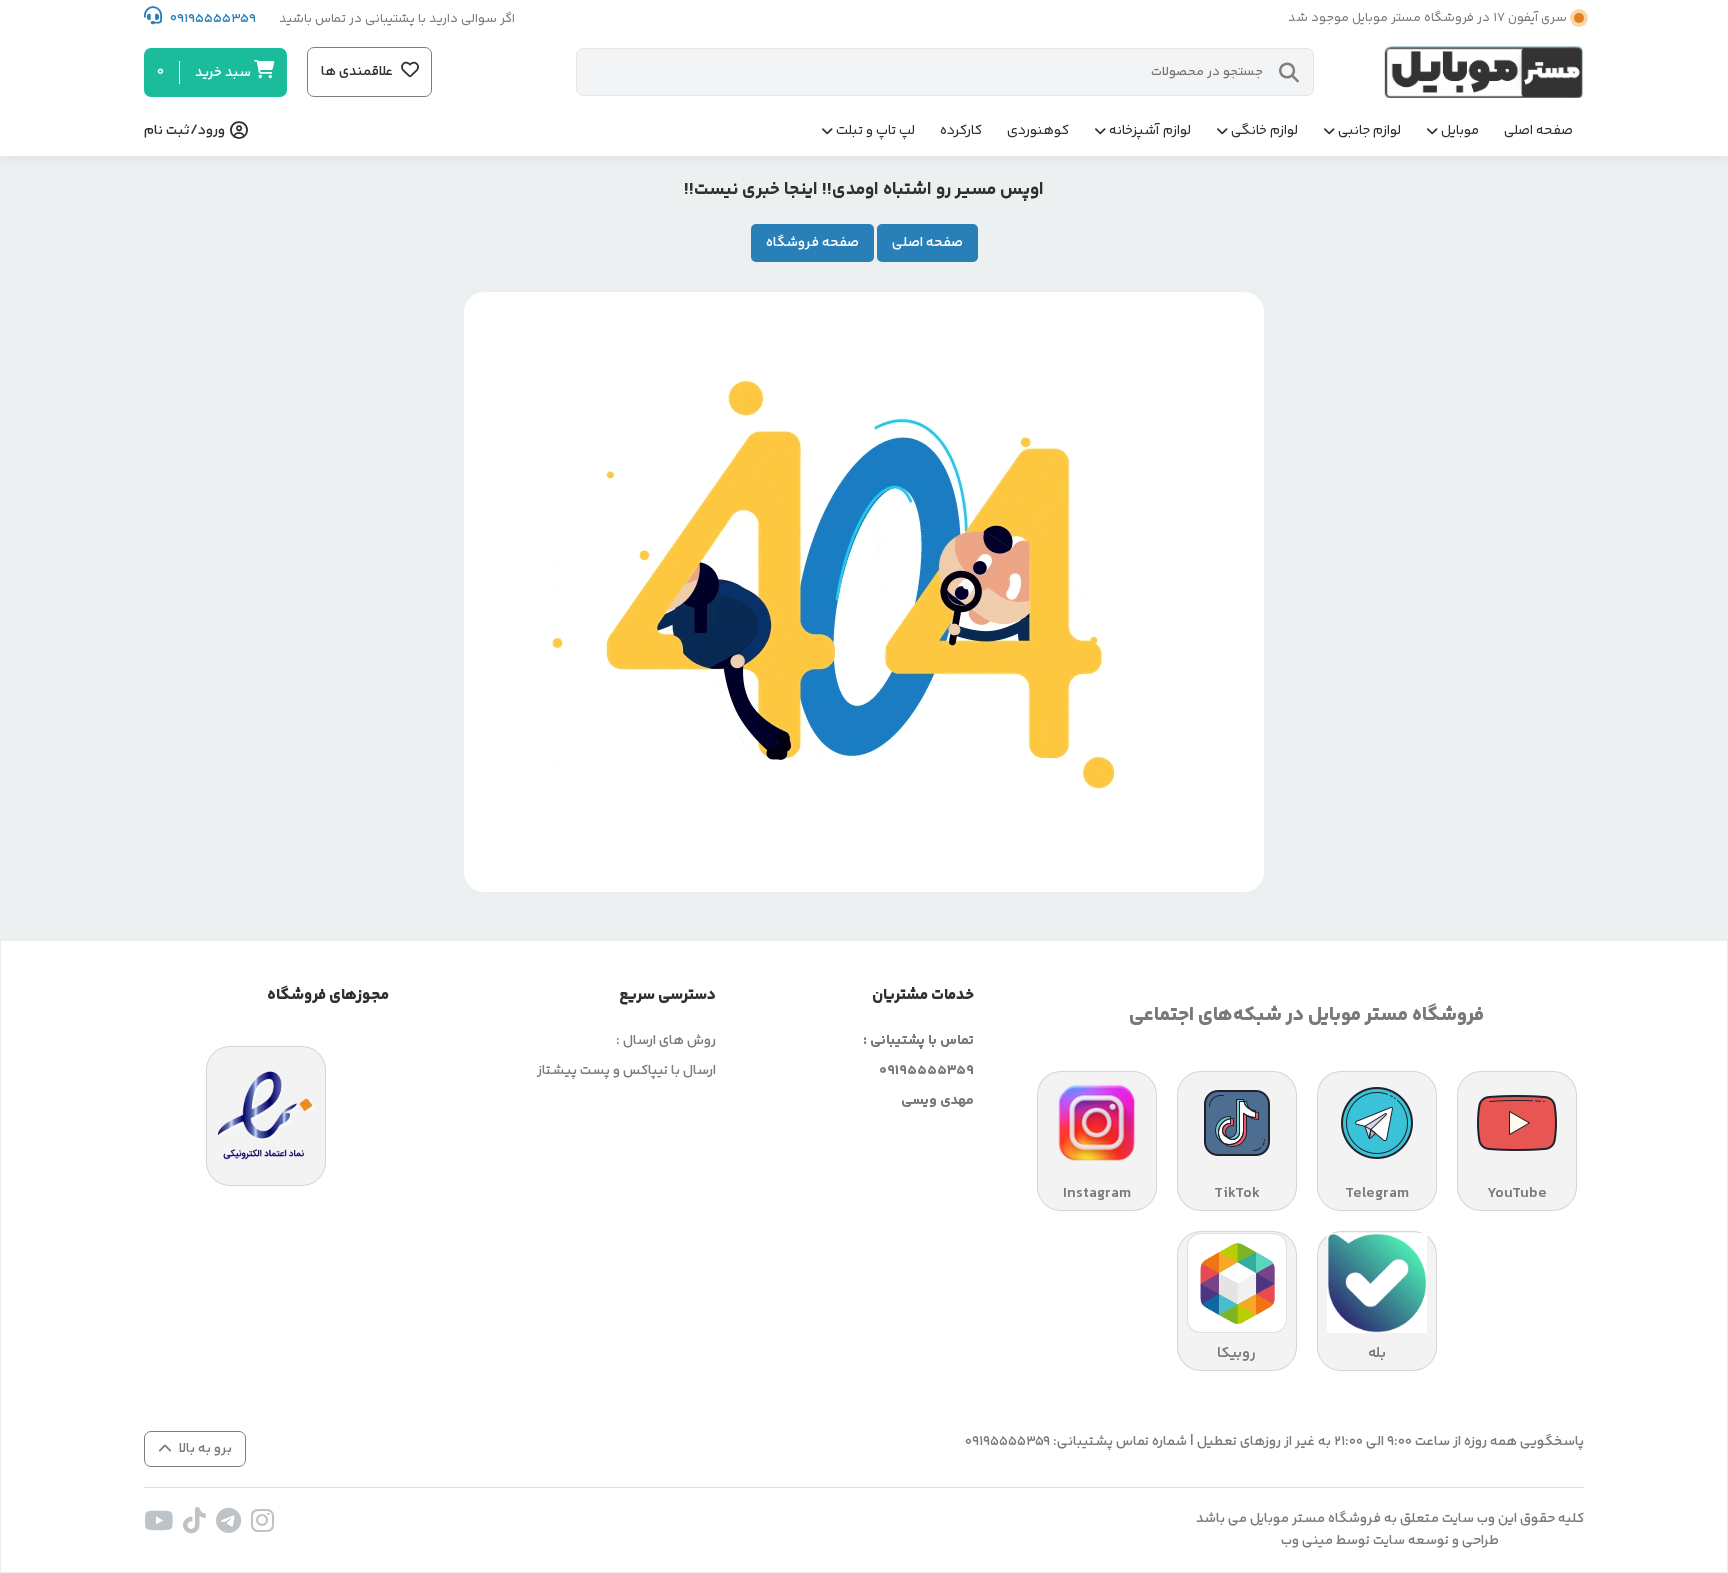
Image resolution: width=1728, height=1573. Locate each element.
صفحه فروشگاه (812, 243)
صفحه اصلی (1538, 131)
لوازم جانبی (1369, 131)
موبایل (1460, 131)
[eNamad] (266, 1116)
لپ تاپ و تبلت (875, 131)
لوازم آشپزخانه (1150, 131)
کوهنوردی (1038, 131)
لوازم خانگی (1264, 131)
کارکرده (961, 131)
